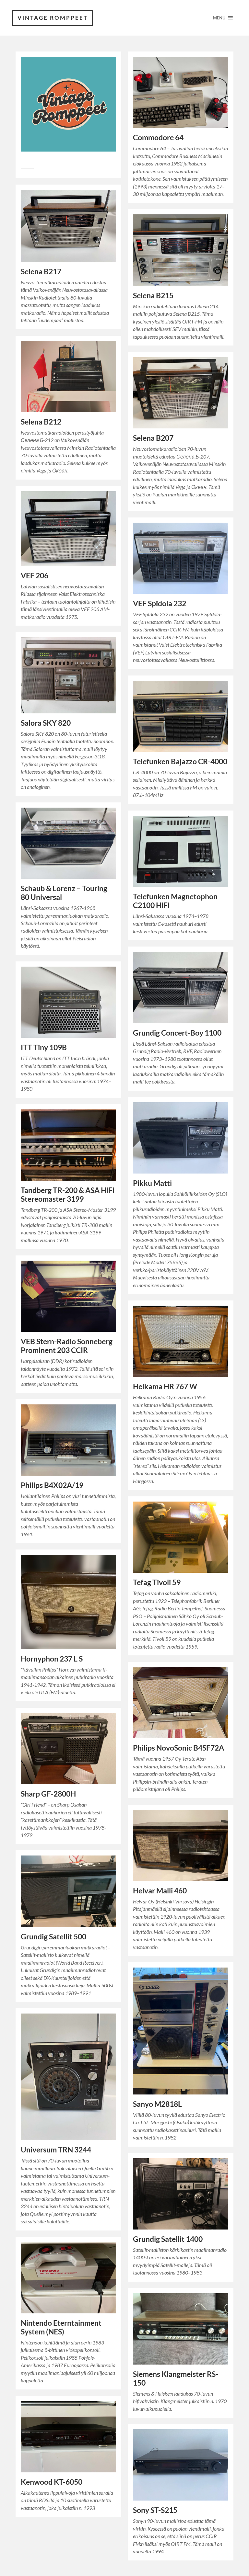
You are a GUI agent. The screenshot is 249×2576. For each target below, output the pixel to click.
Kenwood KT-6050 (52, 2482)
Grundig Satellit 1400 (168, 2239)
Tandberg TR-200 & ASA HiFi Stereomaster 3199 (68, 1195)
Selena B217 (41, 272)
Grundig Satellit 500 (53, 1937)
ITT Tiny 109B (44, 1047)
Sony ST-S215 (155, 2510)
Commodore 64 (158, 137)
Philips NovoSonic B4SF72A (178, 1748)
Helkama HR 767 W (165, 1386)
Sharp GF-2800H (48, 1794)
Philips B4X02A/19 (52, 1485)
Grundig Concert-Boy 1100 (177, 1033)
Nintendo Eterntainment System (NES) (61, 2327)
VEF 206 (35, 576)
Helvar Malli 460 (160, 1891)
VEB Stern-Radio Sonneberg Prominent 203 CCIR (67, 1346)
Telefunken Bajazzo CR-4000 (180, 761)
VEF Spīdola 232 (160, 603)
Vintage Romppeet (53, 18)
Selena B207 (153, 438)
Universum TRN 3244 (56, 2150)
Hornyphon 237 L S (52, 1659)
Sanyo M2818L (157, 2104)
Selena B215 (153, 295)
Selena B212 (41, 422)
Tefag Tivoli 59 (157, 1582)
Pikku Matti (152, 1183)
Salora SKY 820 (46, 723)
